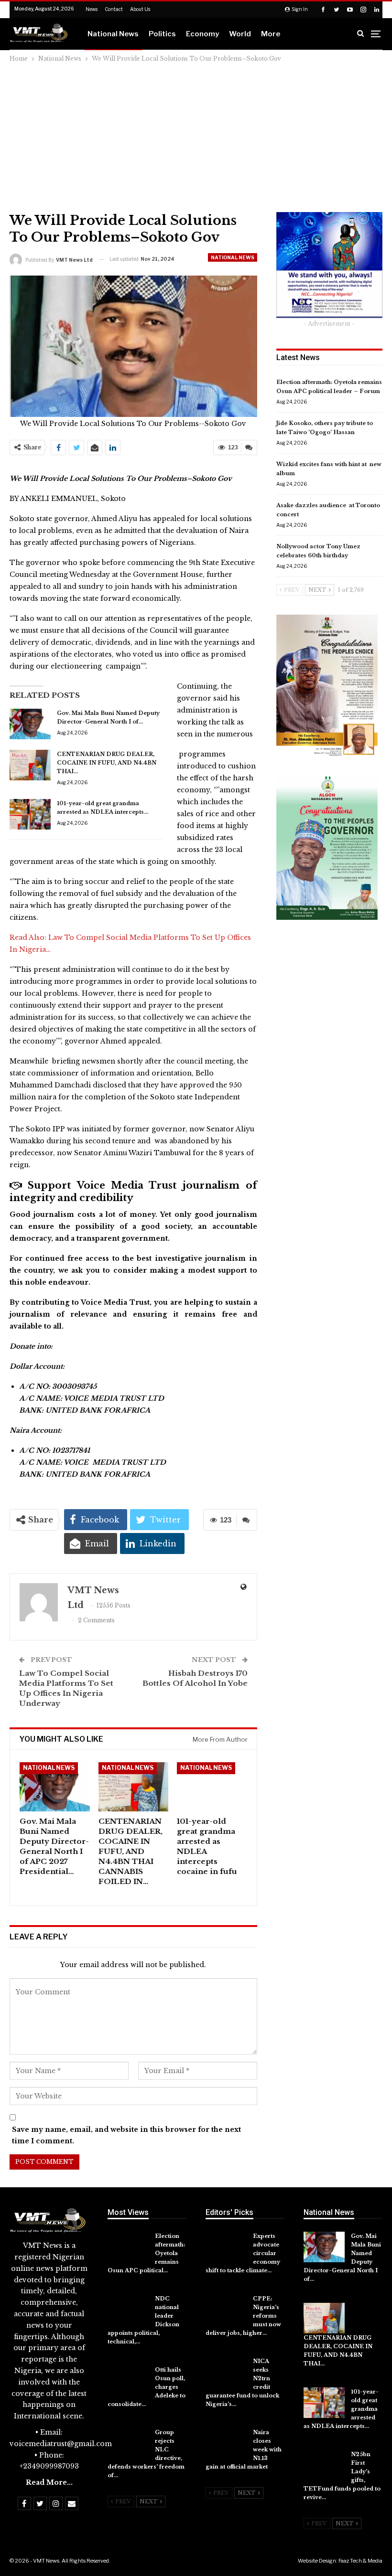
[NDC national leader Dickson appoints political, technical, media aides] (128, 2310)
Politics (162, 34)
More (271, 34)
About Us (140, 9)
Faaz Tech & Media (360, 2561)
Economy (202, 34)
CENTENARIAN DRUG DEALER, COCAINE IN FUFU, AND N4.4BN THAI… (107, 763)
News (92, 9)
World (240, 34)
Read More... (49, 2482)
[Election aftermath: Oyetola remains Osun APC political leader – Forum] (128, 2247)
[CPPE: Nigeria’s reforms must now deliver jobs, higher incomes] (226, 2310)
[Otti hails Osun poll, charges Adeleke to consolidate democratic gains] (128, 2381)
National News (113, 34)
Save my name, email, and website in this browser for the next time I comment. (126, 2135)
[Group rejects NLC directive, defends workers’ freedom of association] (128, 2443)
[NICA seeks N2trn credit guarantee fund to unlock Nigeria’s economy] (226, 2372)
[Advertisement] (196, 136)
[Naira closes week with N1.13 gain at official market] (226, 2443)
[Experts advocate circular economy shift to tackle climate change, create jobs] (226, 2247)
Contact (114, 9)
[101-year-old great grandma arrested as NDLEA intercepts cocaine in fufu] (30, 814)
